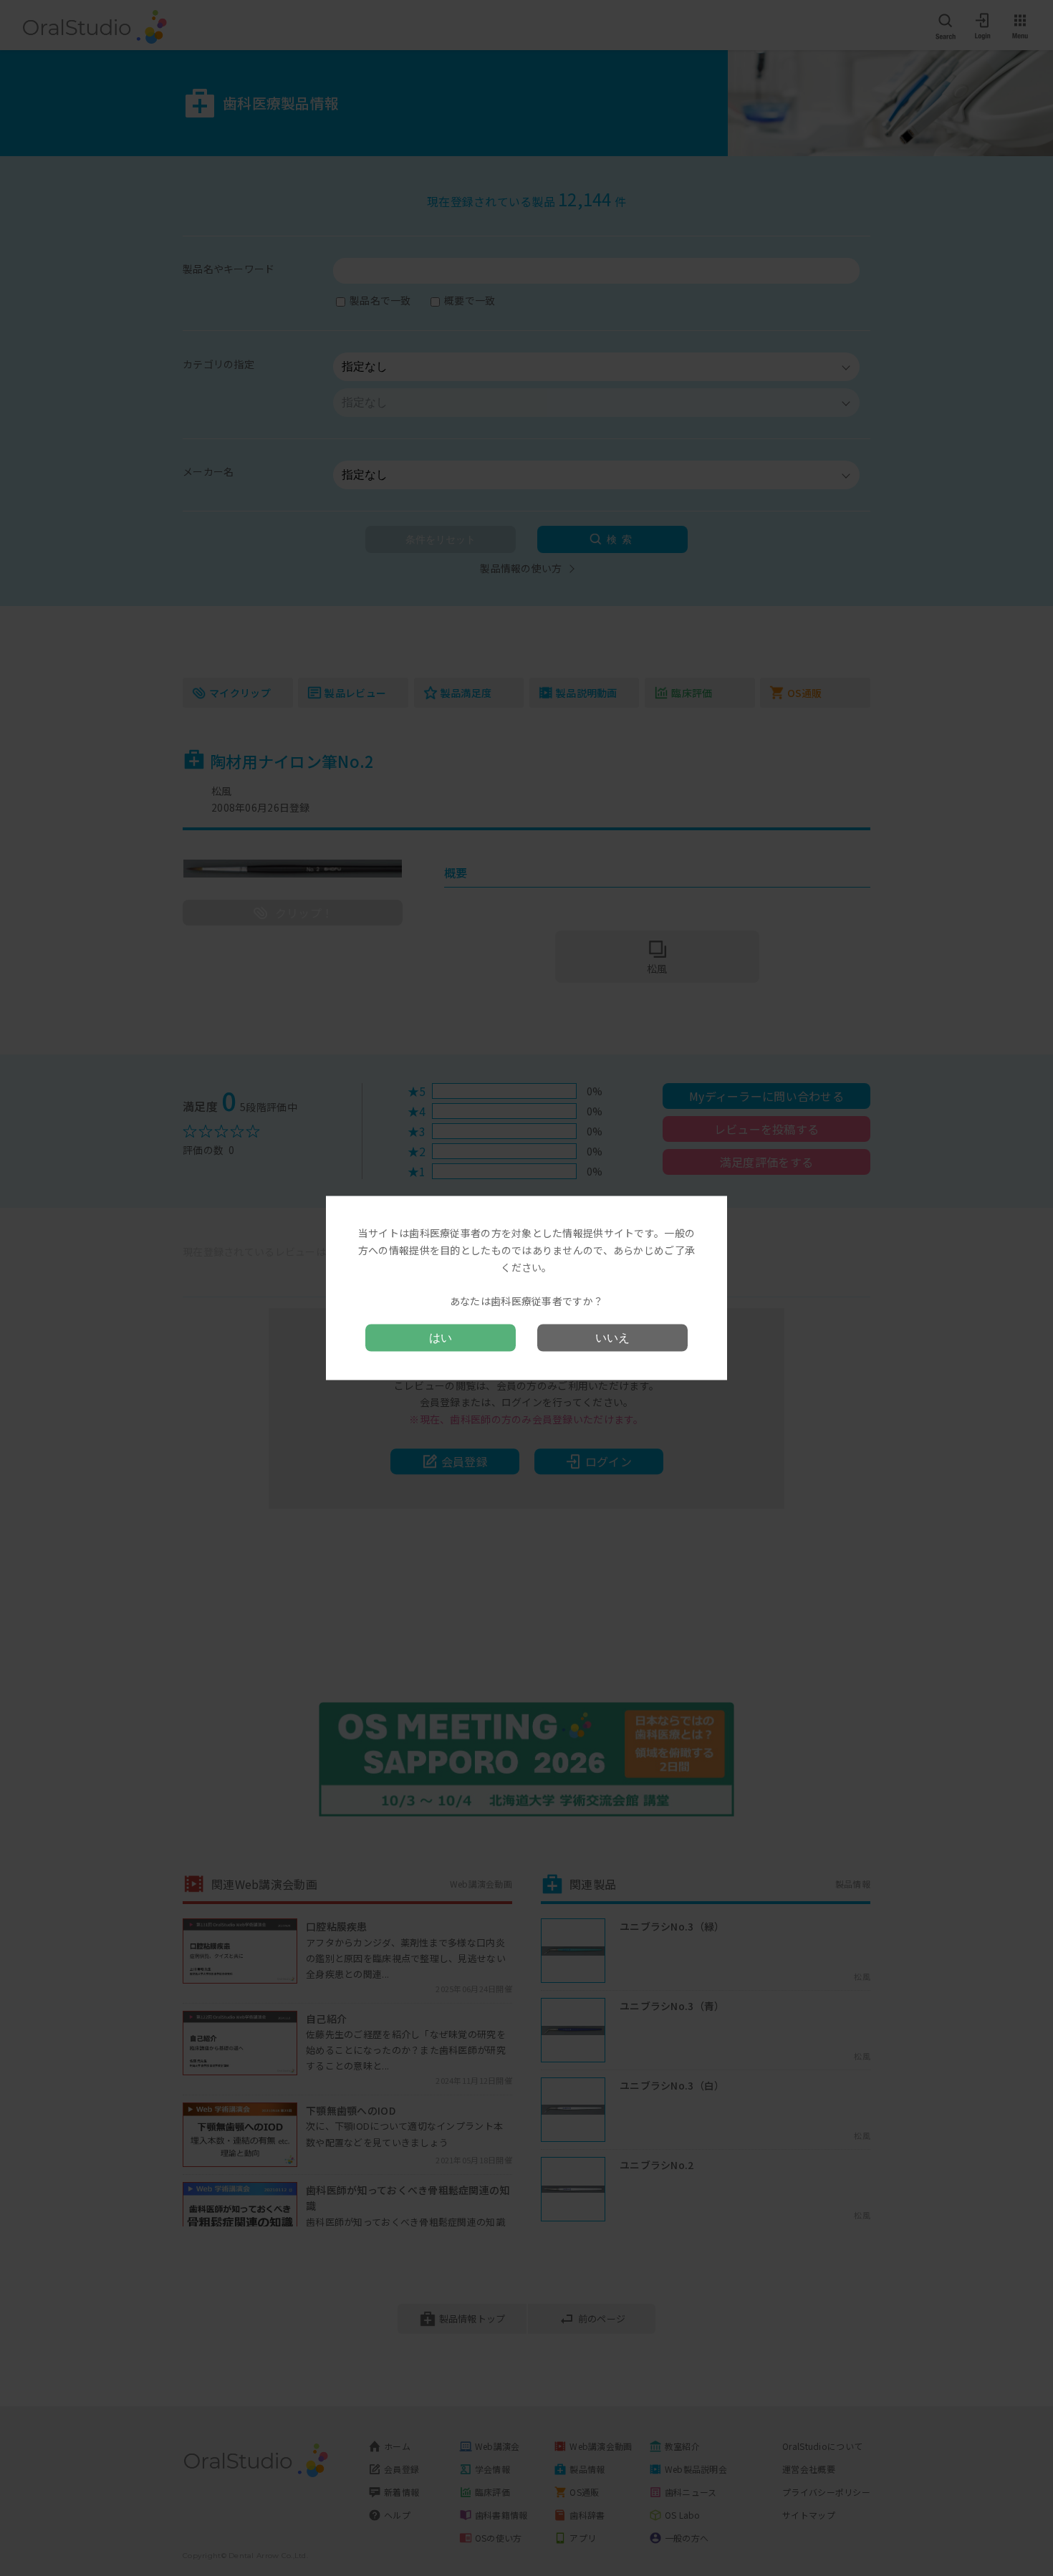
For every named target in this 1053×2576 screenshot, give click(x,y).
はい (441, 1337)
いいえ (612, 1337)
